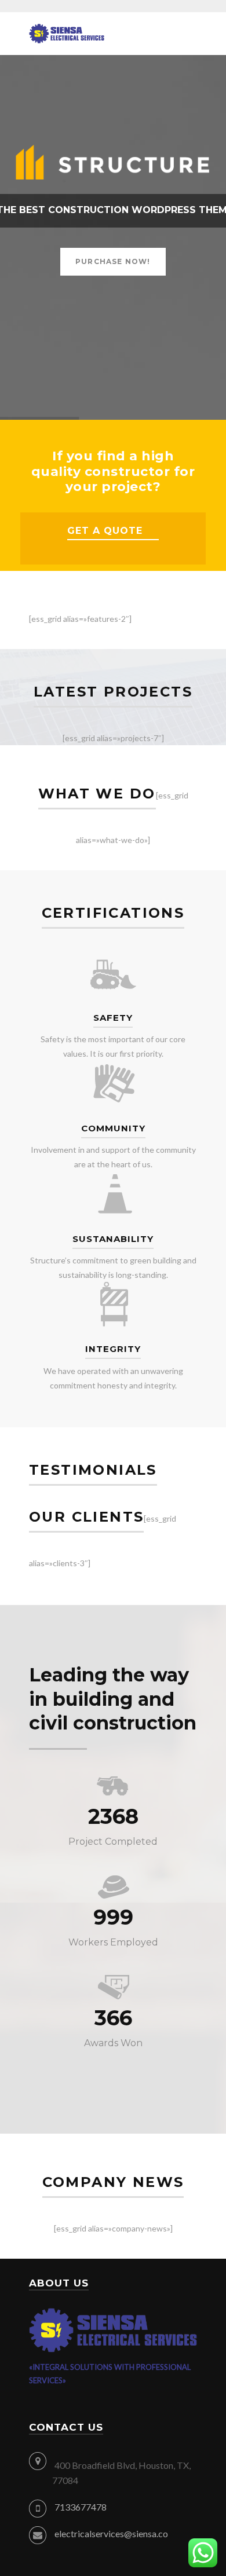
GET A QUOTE (105, 531)
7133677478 (81, 2507)
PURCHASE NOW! (113, 261)
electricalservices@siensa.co (111, 2533)
